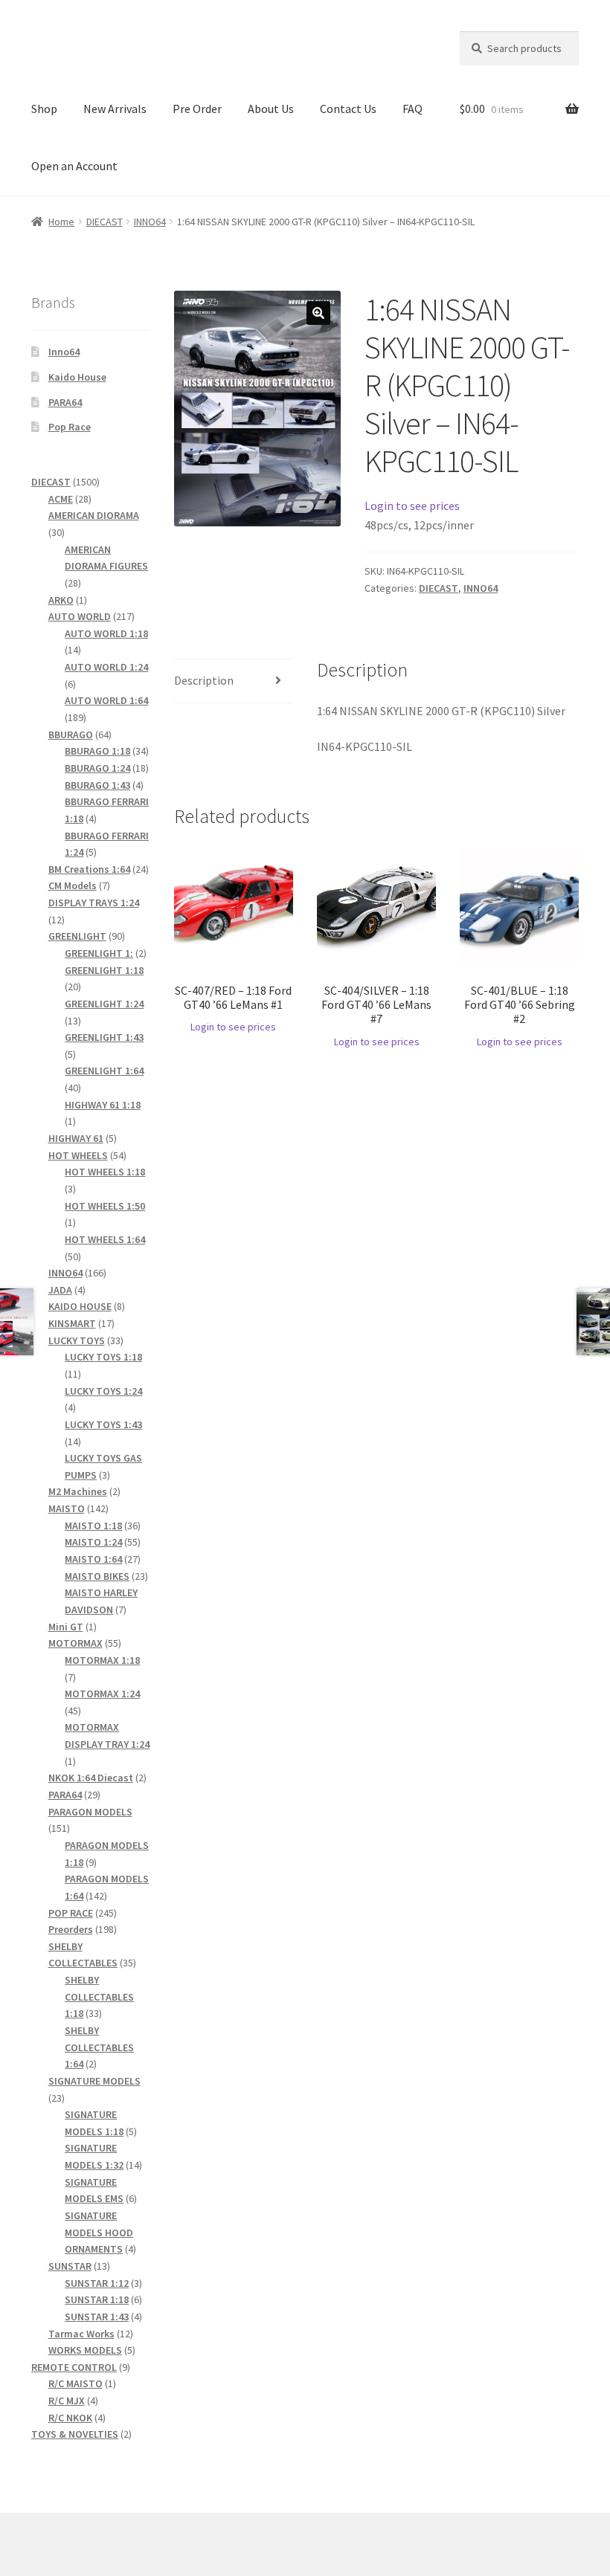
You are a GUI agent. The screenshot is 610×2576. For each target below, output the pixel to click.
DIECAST (105, 222)
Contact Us (348, 109)
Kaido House (77, 377)
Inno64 (64, 352)
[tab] (234, 681)
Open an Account (74, 166)
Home (61, 222)
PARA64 (65, 402)
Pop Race (70, 427)
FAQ (412, 109)
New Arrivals (115, 109)
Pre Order (197, 109)
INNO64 (150, 222)
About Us (271, 109)
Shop (44, 109)
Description (204, 680)
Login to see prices (412, 506)
